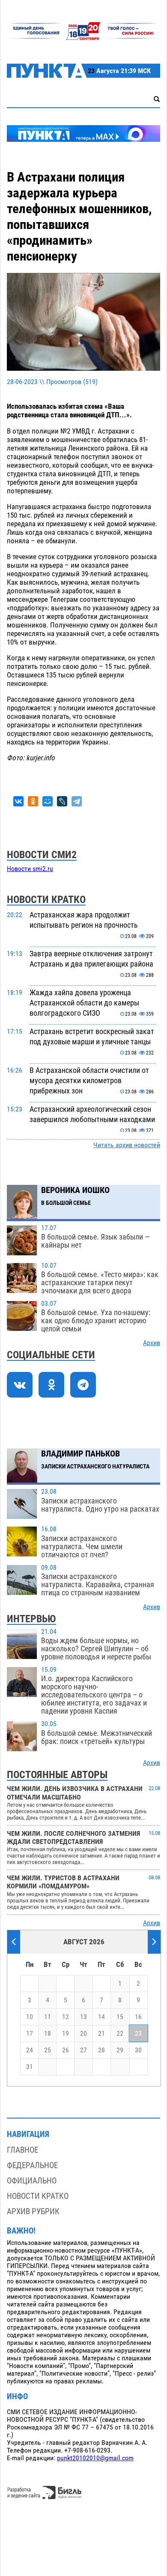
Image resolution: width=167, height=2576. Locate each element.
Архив (152, 1343)
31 (30, 2067)
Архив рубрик (33, 2211)
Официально (32, 2181)
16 (138, 2017)
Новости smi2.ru (30, 869)
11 (48, 2017)
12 (66, 2017)
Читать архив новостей (127, 1145)
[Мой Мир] (48, 801)
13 (83, 2017)
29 (120, 2050)
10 (30, 2017)
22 (120, 2034)
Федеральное (32, 2165)
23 (138, 2034)
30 (138, 2050)
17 (30, 2034)
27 (83, 2050)
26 (66, 2050)
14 (101, 2017)
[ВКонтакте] (18, 801)
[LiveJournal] (62, 801)
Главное (22, 2150)
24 (30, 2050)
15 (120, 2017)
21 (101, 2034)
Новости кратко (38, 2196)
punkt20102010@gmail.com (95, 2458)
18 (48, 2034)
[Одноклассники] (33, 801)
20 (83, 2034)
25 (48, 2050)
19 (66, 2034)
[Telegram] (77, 801)
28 (101, 2050)
